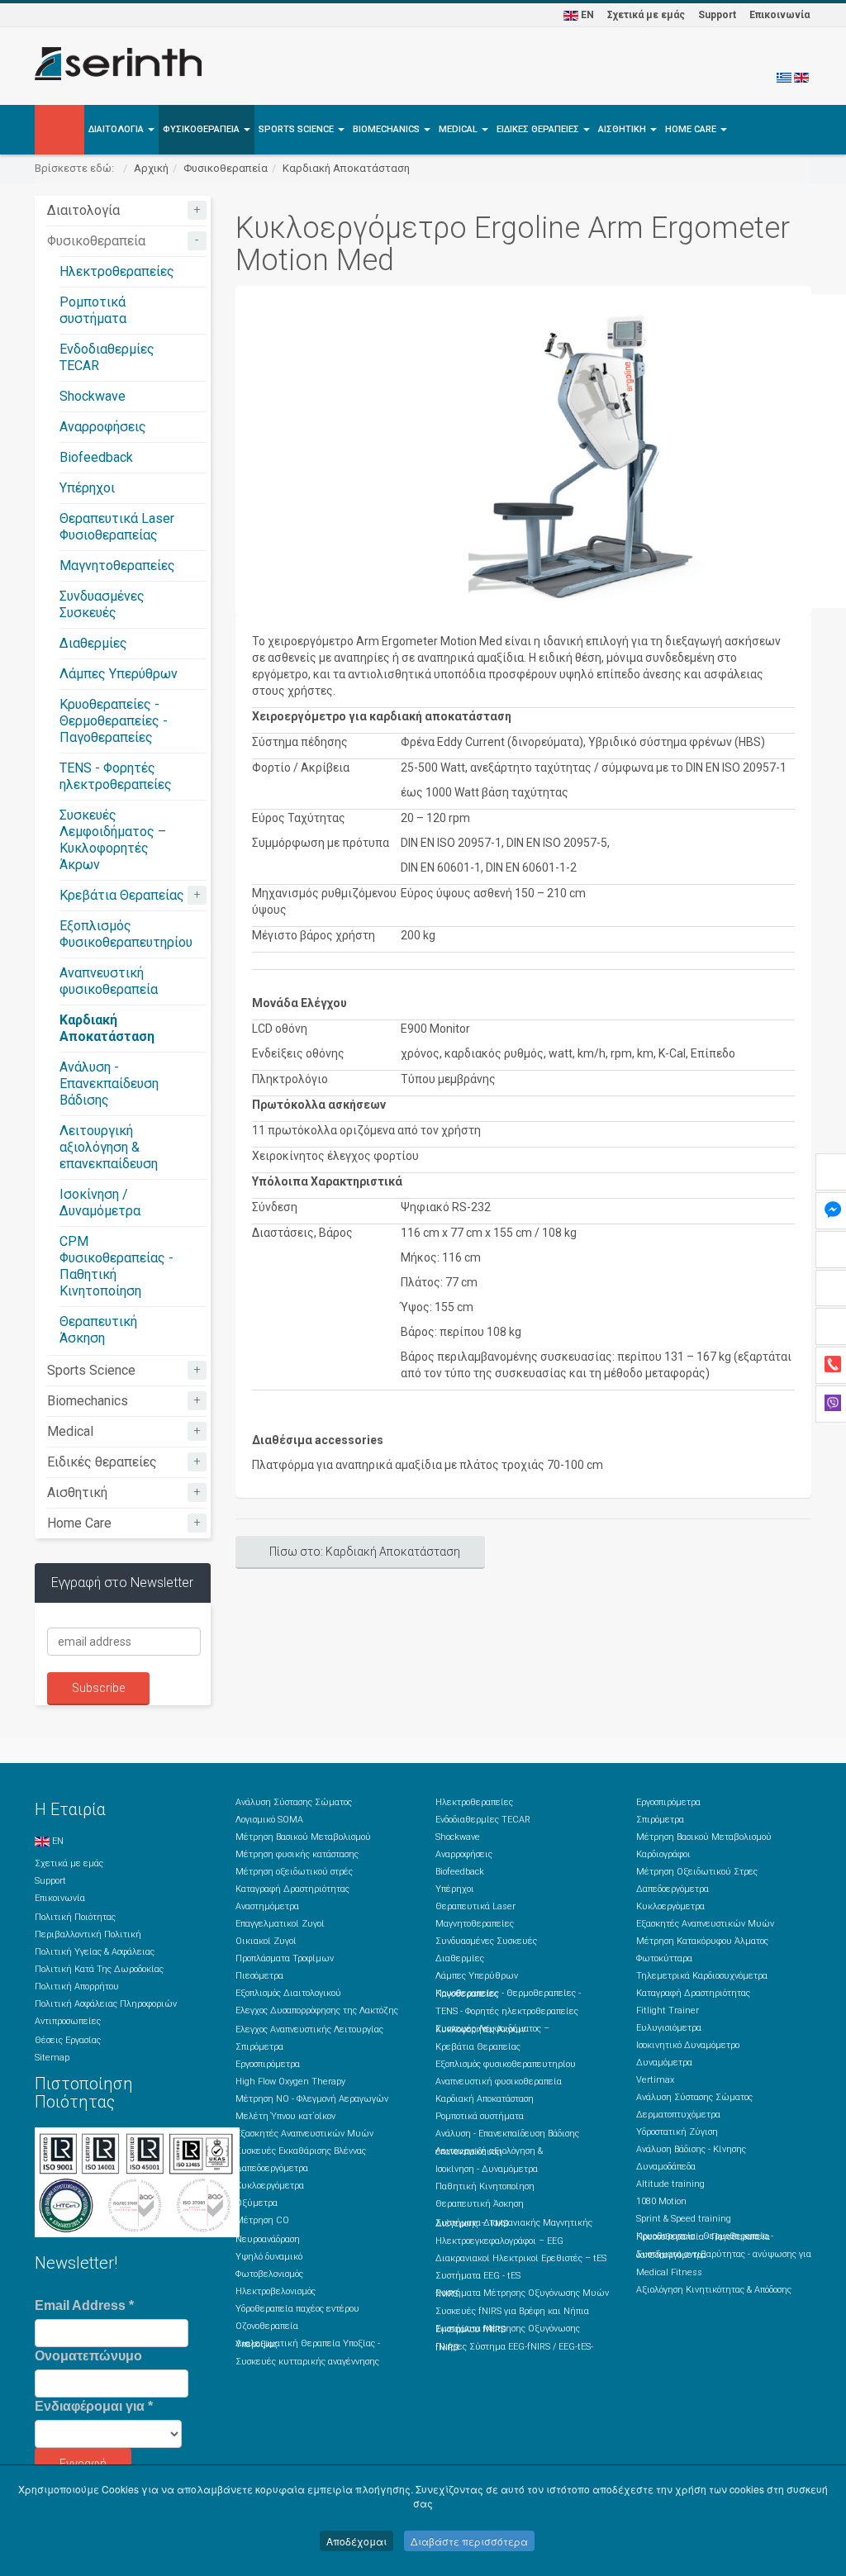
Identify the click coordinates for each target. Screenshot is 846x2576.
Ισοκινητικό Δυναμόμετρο (688, 2045)
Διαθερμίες (93, 643)
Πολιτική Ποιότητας (75, 1917)
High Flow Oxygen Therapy (290, 2082)
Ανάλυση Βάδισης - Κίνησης (691, 2149)
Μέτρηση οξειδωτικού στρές (294, 1872)
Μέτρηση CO (262, 2220)
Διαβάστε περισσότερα (469, 2541)
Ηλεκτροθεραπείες (117, 271)
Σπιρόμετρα (259, 2047)
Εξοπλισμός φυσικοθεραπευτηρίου (506, 2064)
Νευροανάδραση (268, 2239)
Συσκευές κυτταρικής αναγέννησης (307, 2362)
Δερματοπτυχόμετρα (678, 2115)
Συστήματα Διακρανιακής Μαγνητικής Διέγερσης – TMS (514, 2223)
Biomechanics (387, 129)
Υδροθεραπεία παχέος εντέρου (297, 2309)
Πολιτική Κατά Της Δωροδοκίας (99, 1969)
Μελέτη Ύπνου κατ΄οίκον (285, 2116)
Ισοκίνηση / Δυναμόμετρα (100, 1202)
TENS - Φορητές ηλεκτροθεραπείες (116, 776)
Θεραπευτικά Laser (475, 1906)
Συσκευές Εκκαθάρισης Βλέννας (301, 2151)
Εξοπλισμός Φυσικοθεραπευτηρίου (126, 934)
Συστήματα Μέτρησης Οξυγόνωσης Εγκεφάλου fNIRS (508, 2329)
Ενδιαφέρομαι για (94, 2406)
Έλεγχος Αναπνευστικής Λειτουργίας (309, 2029)
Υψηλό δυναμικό (269, 2257)
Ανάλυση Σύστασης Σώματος (294, 1802)
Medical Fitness (669, 2272)
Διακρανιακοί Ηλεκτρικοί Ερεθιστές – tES (521, 2258)
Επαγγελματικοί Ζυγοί (280, 1924)
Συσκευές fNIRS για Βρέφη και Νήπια (512, 2311)
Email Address (84, 2305)
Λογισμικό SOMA (269, 1820)
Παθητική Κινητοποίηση (485, 2186)
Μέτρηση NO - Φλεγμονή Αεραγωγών (312, 2099)
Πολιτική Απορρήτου (77, 1987)
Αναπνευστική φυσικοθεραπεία (109, 981)
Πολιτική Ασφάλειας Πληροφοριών (106, 2004)
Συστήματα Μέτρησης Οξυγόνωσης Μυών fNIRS (522, 2293)
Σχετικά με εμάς (646, 15)
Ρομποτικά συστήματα (93, 310)
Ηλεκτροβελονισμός (276, 2291)
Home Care (692, 129)
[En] (801, 77)
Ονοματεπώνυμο (88, 2356)
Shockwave (93, 396)
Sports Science (297, 129)
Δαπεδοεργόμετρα (272, 2168)
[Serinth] (118, 64)
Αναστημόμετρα (267, 1906)
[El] (784, 77)
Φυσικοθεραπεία (202, 129)
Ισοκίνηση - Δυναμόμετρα (487, 2169)
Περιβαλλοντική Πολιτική (88, 1934)
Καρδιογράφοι (663, 1854)
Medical (459, 129)
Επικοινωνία (779, 15)
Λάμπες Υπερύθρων (119, 674)
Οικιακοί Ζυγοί (266, 1941)
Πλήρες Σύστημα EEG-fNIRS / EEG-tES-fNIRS (514, 2347)
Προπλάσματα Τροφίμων (285, 1958)
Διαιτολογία (117, 129)
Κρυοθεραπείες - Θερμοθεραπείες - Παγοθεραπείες (114, 721)
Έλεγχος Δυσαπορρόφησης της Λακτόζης (317, 2010)
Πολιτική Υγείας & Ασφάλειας (95, 1952)
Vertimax (655, 2080)
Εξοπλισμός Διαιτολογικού (288, 1993)
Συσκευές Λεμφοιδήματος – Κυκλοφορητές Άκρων (113, 840)
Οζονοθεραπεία (267, 2326)
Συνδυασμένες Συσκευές (102, 604)
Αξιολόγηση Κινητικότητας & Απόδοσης (714, 2290)
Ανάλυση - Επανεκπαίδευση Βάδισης (109, 1084)
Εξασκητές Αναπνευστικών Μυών (304, 2134)
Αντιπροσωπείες (68, 2021)
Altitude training (670, 2184)
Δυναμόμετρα (664, 2063)
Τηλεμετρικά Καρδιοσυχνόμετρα (702, 1976)
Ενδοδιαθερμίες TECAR (483, 1820)
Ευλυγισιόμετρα (669, 2028)
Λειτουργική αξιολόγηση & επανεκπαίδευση (109, 1147)
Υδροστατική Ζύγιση (677, 2132)
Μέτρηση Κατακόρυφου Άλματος (702, 1941)
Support (717, 15)
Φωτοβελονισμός (269, 2274)
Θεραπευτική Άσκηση (98, 1330)
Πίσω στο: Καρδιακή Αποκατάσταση (365, 1552)
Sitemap (52, 2058)
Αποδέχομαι (356, 2541)
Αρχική (151, 168)
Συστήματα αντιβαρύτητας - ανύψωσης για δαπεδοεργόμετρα (724, 2255)
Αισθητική (623, 129)
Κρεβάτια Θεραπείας (122, 895)
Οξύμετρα (257, 2203)
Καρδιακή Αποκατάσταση (346, 168)
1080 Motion (661, 2201)
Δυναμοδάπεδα (666, 2167)
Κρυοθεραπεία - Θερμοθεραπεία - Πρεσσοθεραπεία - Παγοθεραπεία (705, 2236)
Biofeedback (96, 457)
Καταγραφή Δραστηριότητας (292, 1889)
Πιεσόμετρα (259, 1976)
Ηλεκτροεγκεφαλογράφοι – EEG (499, 2241)
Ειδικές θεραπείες (539, 129)
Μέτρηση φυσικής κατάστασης (297, 1854)
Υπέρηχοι (87, 488)
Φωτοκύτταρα (664, 1958)
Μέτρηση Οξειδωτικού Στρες (697, 1872)
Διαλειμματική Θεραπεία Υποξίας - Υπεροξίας (308, 2344)
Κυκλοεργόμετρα (270, 2186)
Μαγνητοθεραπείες (117, 566)
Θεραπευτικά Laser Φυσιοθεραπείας (117, 527)
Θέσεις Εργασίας (68, 2040)
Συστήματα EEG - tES (478, 2276)
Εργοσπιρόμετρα (268, 2064)
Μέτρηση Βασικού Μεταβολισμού (303, 1837)
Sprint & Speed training (684, 2219)
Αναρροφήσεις (103, 427)
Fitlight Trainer (668, 2010)
